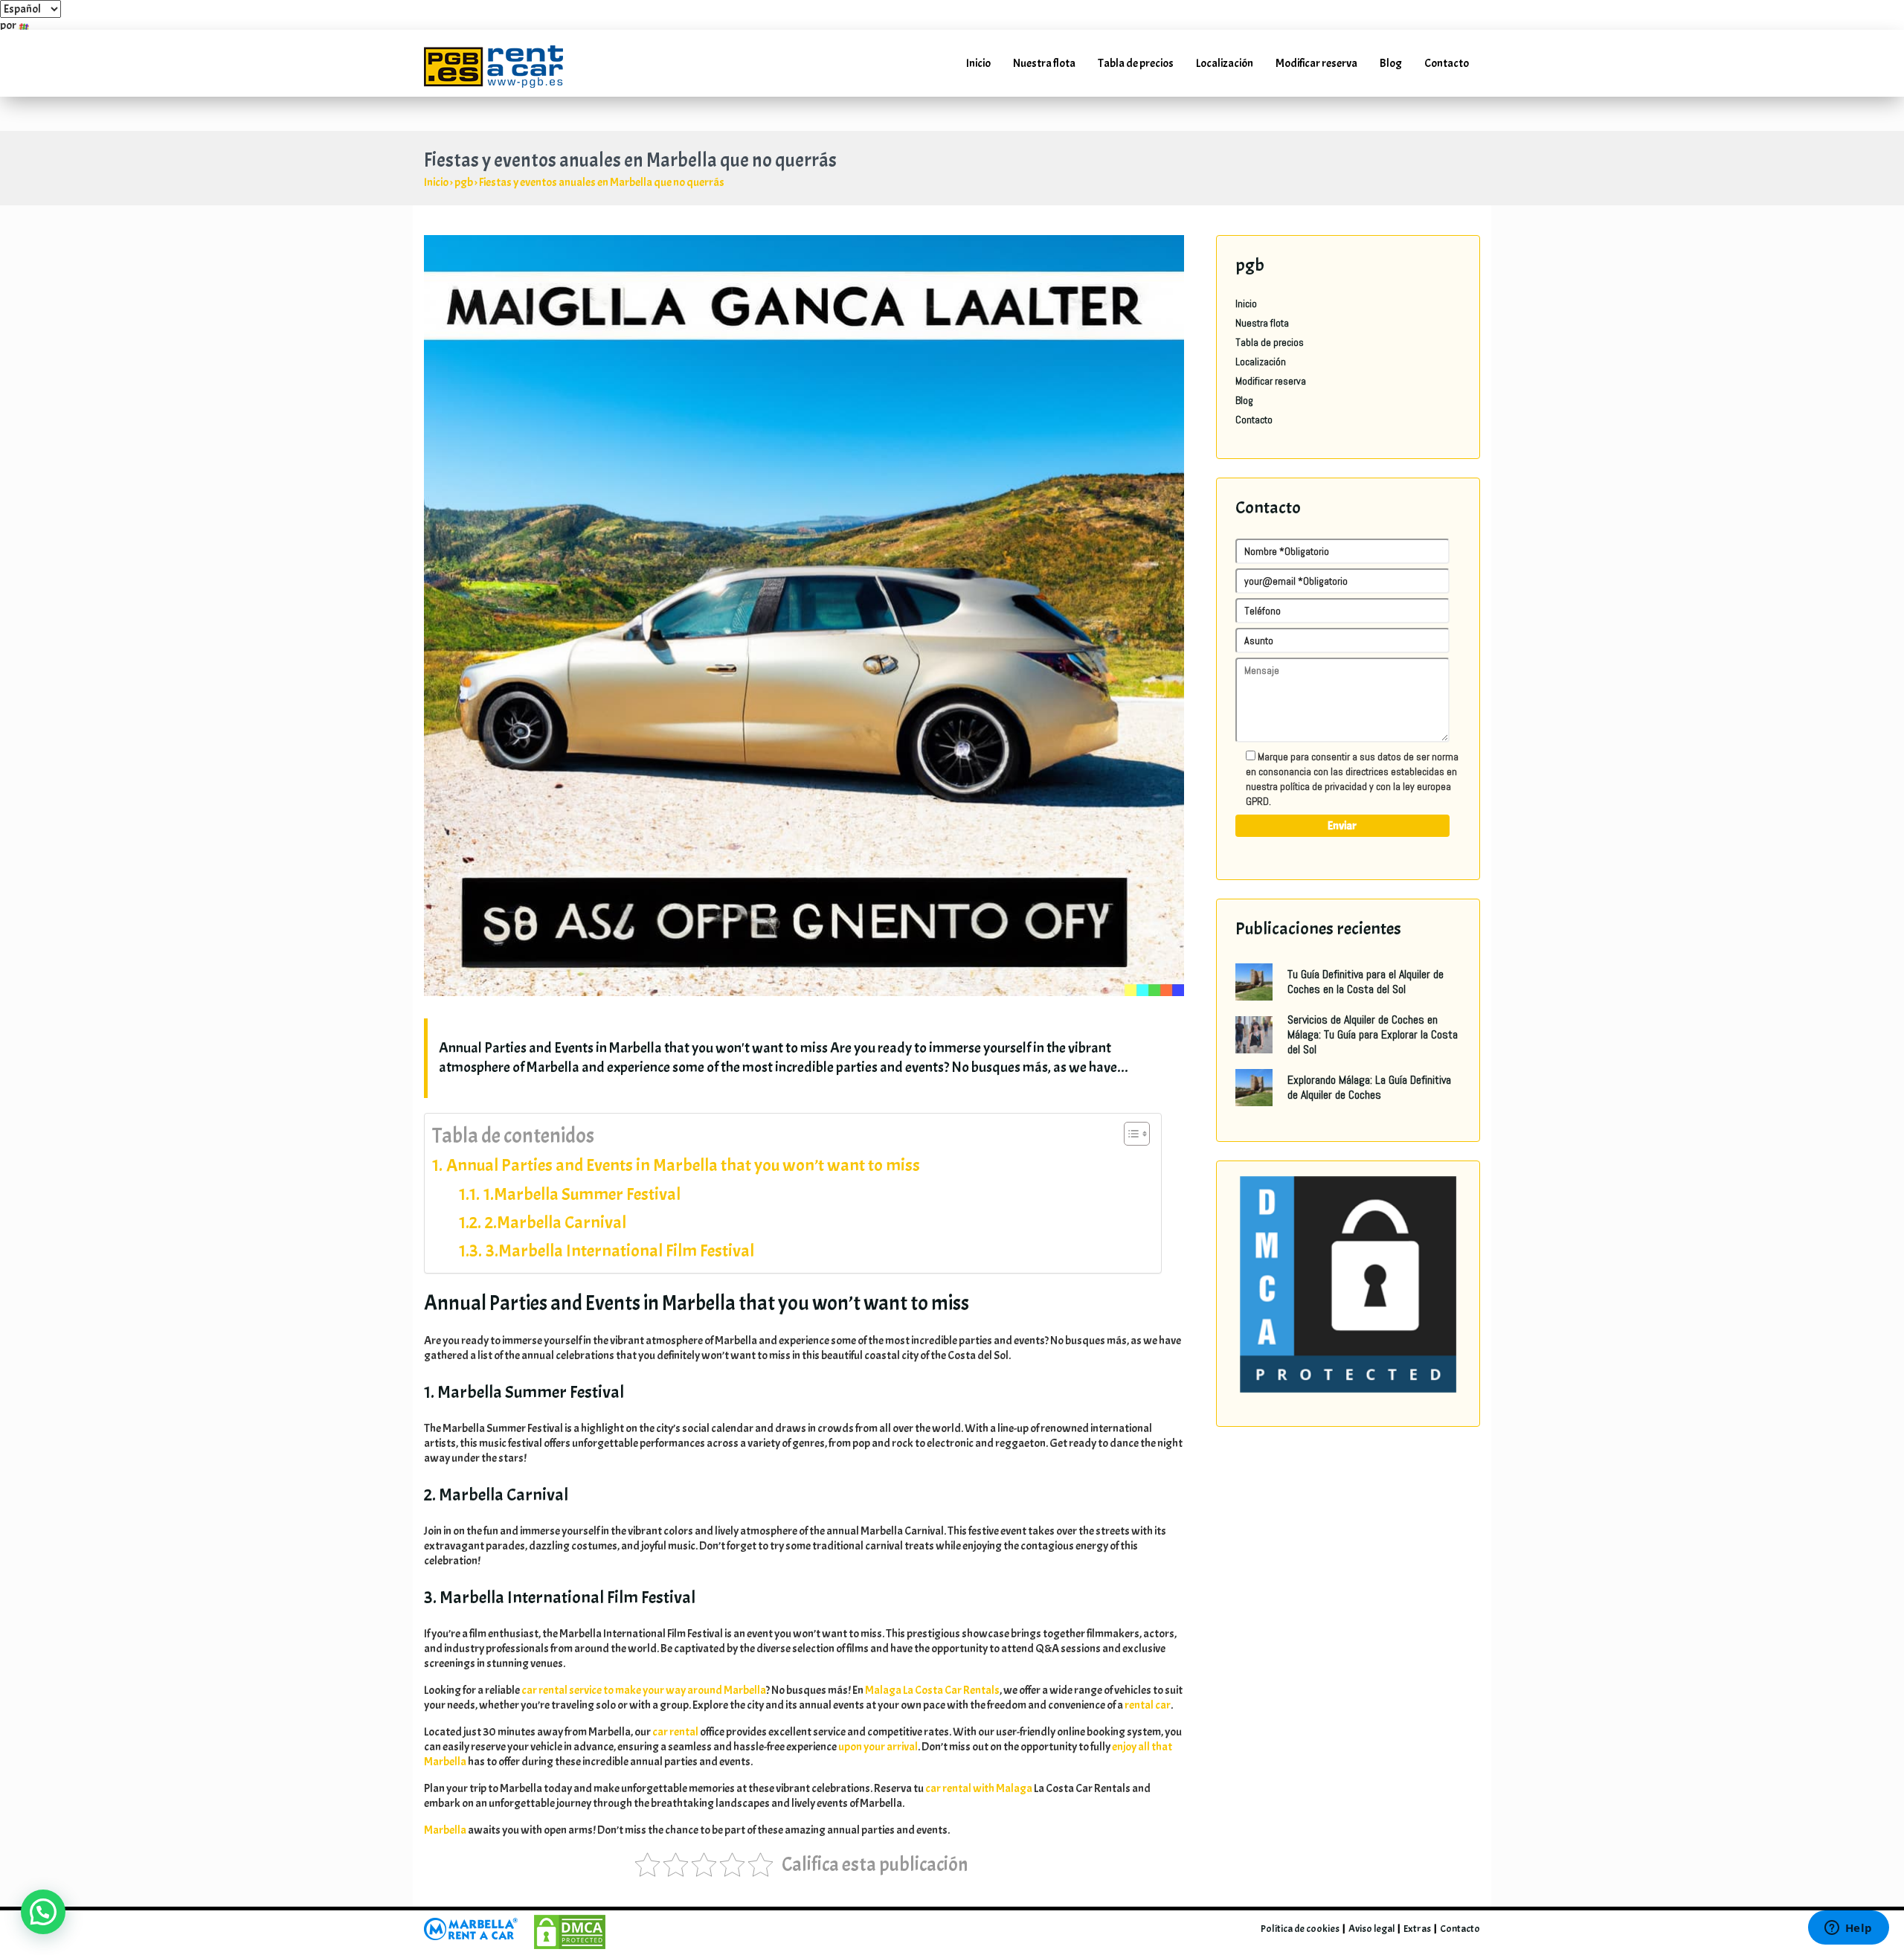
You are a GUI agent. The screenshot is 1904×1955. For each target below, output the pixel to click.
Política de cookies (1300, 1929)
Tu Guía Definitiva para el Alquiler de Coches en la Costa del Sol (1366, 982)
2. (556, 1222)
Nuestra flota (1044, 63)
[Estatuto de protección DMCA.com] (1348, 1283)
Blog (1391, 63)
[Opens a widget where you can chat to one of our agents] (1848, 1929)
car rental (675, 1732)
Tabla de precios (1136, 63)
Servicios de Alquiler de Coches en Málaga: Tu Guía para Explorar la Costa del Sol (1373, 1034)
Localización (1225, 63)
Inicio (978, 63)
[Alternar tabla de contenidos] (1129, 1134)
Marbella (445, 1830)
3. (620, 1251)
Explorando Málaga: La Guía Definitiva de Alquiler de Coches (1369, 1087)
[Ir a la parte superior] (1871, 1878)
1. (582, 1194)
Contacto (1447, 63)
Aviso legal (1371, 1929)
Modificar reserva (1316, 63)
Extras (1417, 1929)
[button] (43, 1912)
